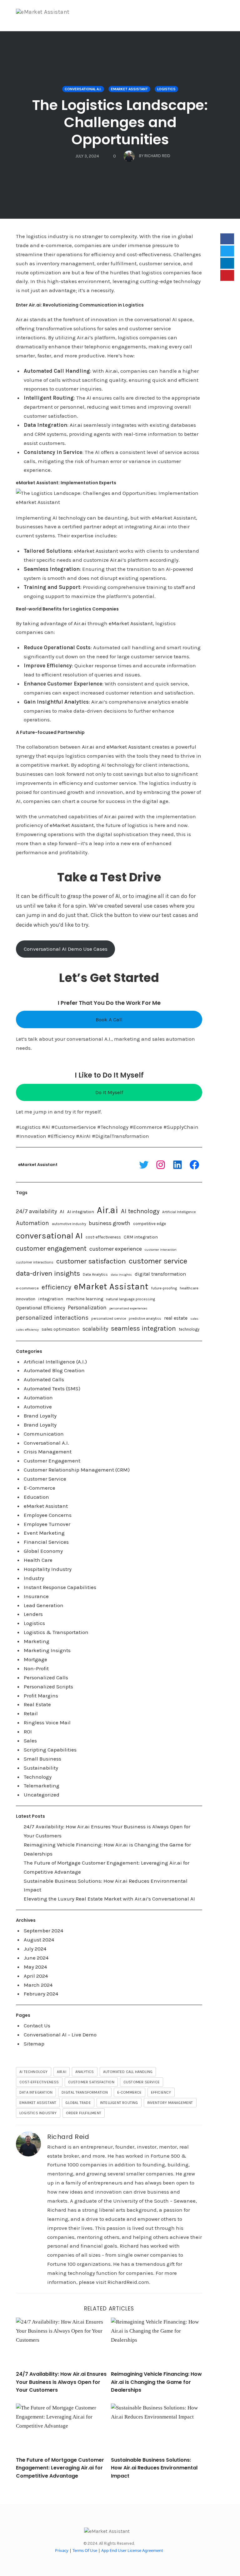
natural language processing (130, 1299)
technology (189, 1329)
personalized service (109, 1319)
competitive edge (150, 1224)
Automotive (38, 1407)
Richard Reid (68, 2137)
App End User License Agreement (132, 2550)
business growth (110, 1223)
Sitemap (34, 2044)
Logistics (166, 89)
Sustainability (41, 1768)
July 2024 (35, 1949)
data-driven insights (48, 1273)
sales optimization (61, 1329)
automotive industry (69, 1224)
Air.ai (22, 319)
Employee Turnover (47, 1524)
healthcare (189, 1288)
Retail (31, 1713)
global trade (78, 2103)
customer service (158, 1261)
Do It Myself (109, 1092)
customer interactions (35, 1262)
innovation (26, 1299)
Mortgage (35, 1659)
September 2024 (43, 1931)
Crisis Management (48, 1452)
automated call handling (128, 2072)
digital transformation (160, 1274)
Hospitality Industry (48, 1569)
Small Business (42, 1759)
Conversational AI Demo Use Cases (66, 949)
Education (36, 1497)
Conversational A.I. (83, 89)
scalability (95, 1329)
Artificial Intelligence (179, 1212)
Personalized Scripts (48, 1687)
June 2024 (36, 1958)
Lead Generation (44, 1605)
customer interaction (161, 1250)
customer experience (116, 1249)
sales (194, 1319)
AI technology (140, 1211)
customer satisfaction (91, 1261)
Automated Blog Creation (54, 1370)
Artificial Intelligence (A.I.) (55, 1362)
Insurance (36, 1596)
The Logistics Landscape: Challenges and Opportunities (120, 122)
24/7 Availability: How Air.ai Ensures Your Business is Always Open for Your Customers (61, 2382)
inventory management (170, 2103)
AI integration (81, 1212)
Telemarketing (42, 1786)
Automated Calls (44, 1379)
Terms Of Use (85, 2550)
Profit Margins (41, 1696)
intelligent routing (119, 2103)
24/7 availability (36, 1211)
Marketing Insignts (47, 1650)
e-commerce (27, 1288)
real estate (176, 1318)
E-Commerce (40, 1488)
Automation (32, 1223)
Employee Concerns (48, 1515)
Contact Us (37, 2025)
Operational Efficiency (40, 1308)
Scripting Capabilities (50, 1750)
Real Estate (37, 1704)
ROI (28, 1731)
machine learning (85, 1299)
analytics (85, 2072)
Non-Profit (36, 1668)
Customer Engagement (52, 1461)
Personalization (87, 1308)
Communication (44, 1434)
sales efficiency (27, 1330)
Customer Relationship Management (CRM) (77, 1470)
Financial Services (46, 1542)
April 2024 (36, 1976)
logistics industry (38, 2113)
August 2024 (39, 1940)
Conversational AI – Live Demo (60, 2035)
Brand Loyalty (40, 1416)
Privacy (62, 2550)
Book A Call (109, 1019)
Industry (34, 1578)
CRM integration (141, 1237)
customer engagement (51, 1248)
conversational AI (49, 1236)
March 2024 (38, 1985)
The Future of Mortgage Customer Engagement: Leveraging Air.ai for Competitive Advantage (60, 2468)
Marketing (37, 1641)
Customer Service (45, 1479)
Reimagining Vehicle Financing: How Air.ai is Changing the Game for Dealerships (156, 2382)
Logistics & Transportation (56, 1632)
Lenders (33, 1614)
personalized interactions (52, 1318)
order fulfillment (84, 2113)
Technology (38, 1777)
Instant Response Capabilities (60, 1587)
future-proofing (164, 1288)
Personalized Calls (46, 1677)
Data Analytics (95, 1274)
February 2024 (41, 1994)
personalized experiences (128, 1308)
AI (62, 1211)
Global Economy (43, 1551)
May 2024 (35, 1967)
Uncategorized (42, 1795)
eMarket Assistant (129, 89)
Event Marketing (44, 1533)
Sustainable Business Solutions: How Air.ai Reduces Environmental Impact (154, 2468)
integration (51, 1299)
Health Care (38, 1560)
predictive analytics (145, 1319)
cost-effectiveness (103, 1237)
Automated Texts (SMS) (52, 1388)
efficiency (56, 1287)
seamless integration (143, 1328)
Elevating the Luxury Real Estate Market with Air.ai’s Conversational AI (109, 1899)
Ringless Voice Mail (47, 1722)
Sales (30, 1741)
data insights (121, 1275)
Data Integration (36, 2092)
